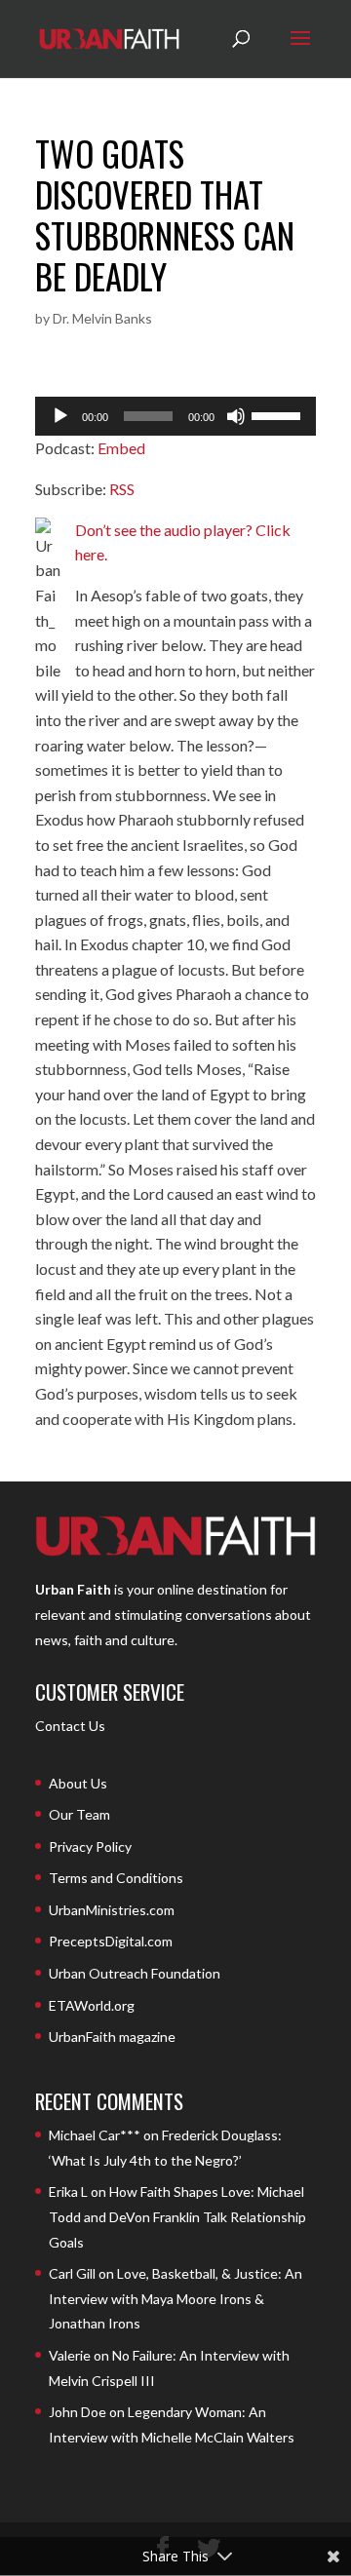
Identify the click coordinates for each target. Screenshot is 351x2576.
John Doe (78, 2412)
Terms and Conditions (116, 1878)
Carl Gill (72, 2273)
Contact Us (70, 1726)
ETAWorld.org (92, 2005)
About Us (78, 1783)
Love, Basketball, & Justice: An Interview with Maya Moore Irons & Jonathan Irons (175, 2298)
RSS (122, 489)
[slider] (279, 414)
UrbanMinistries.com (112, 1910)
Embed (121, 448)
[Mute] (236, 416)
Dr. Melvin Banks (102, 318)
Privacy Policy (90, 1846)
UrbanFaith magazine (112, 2037)
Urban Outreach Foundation (135, 1973)
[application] (175, 416)
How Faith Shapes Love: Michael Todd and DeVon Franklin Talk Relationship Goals (177, 2216)
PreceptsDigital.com (111, 1941)
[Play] (60, 416)
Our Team (79, 1814)
